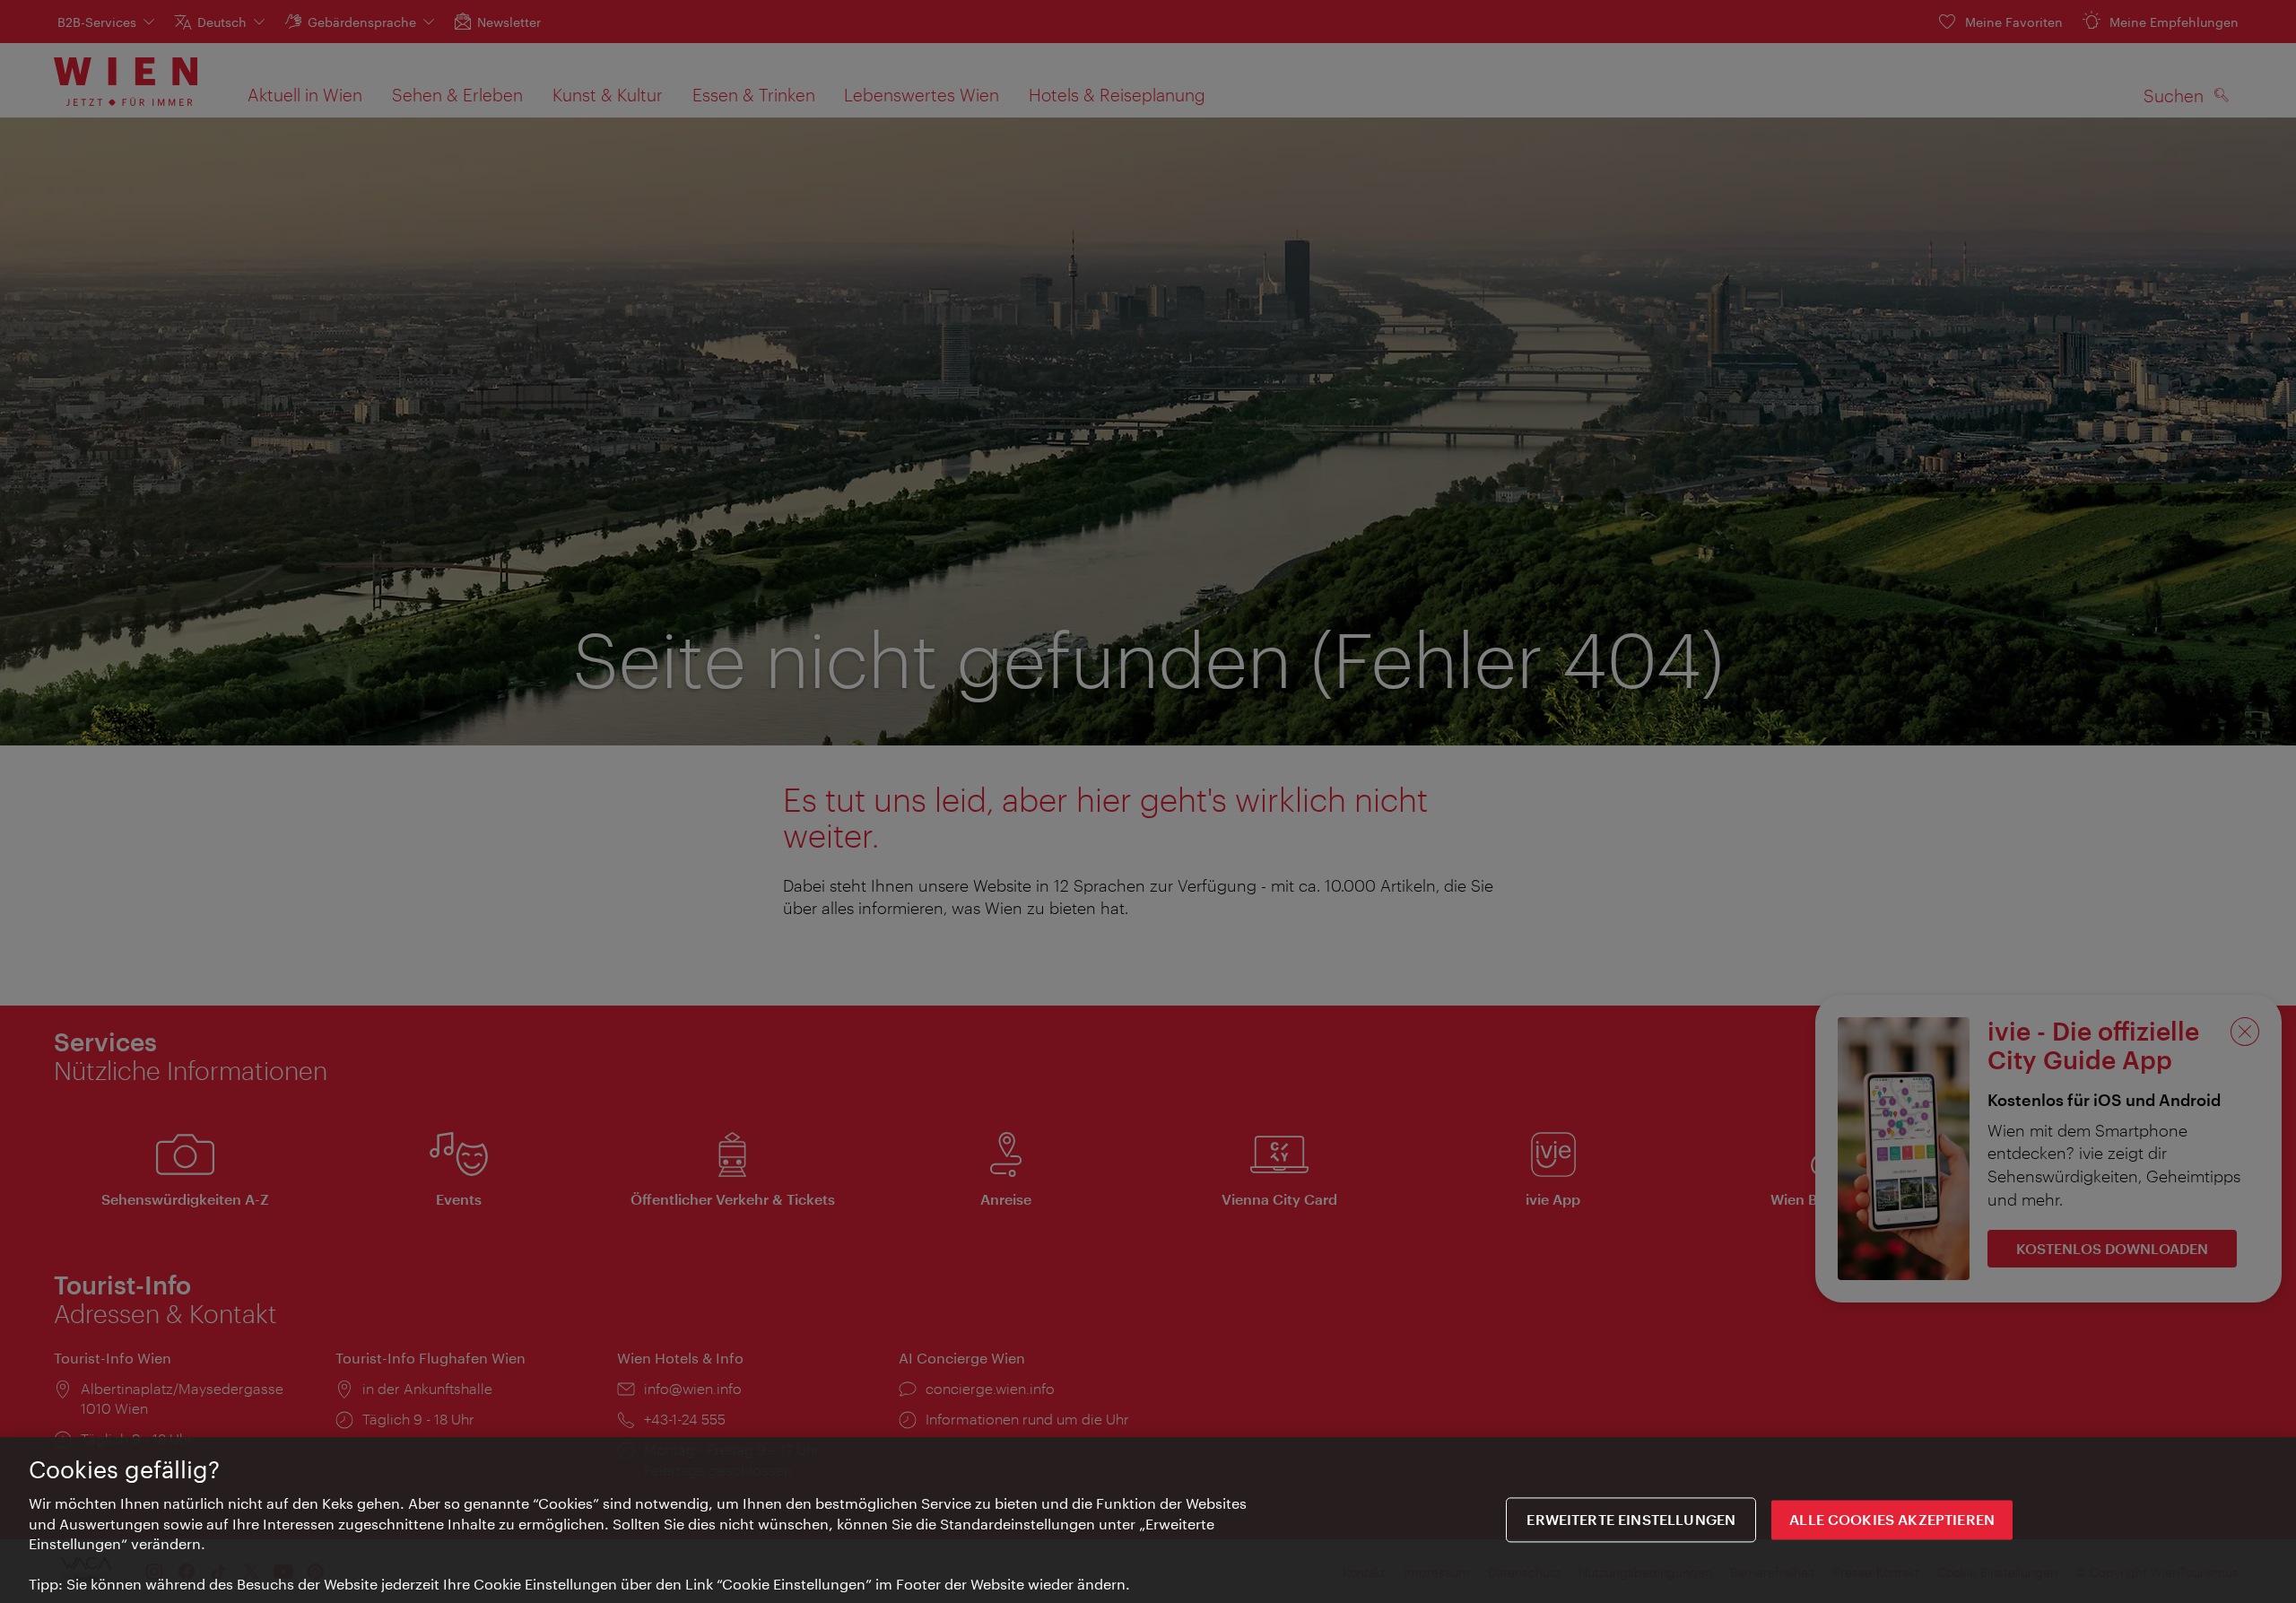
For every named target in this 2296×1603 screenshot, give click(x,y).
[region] (1148, 1520)
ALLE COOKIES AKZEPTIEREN (1892, 1520)
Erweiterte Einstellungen (1631, 1520)
